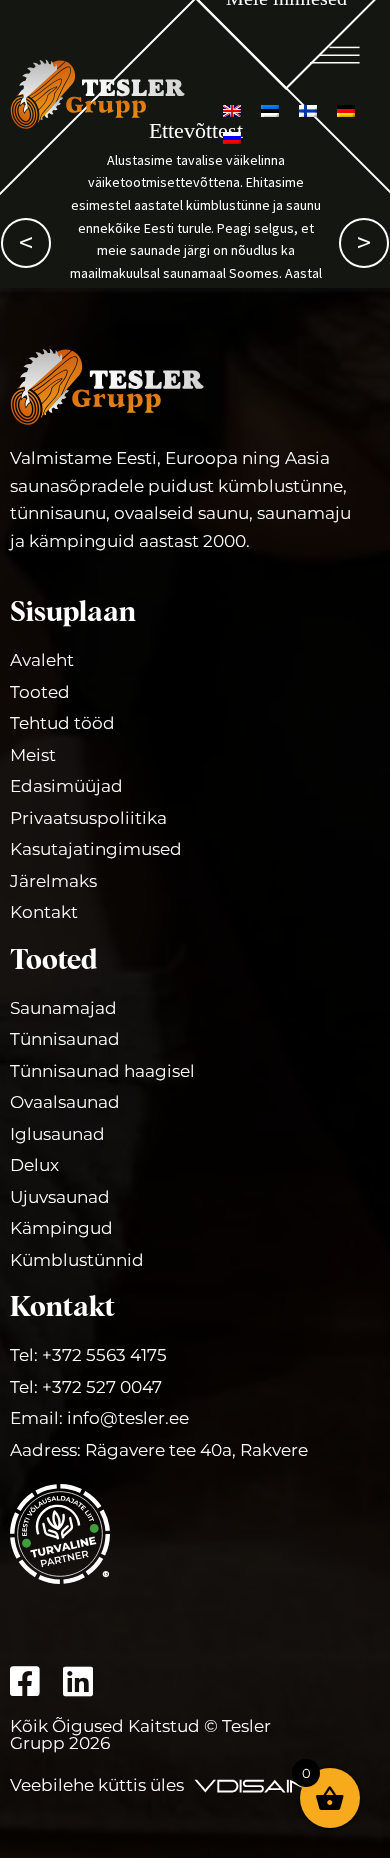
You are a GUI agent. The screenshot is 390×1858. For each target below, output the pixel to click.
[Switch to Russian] (232, 136)
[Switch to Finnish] (308, 109)
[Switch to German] (346, 109)
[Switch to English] (232, 109)
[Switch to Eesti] (270, 109)
